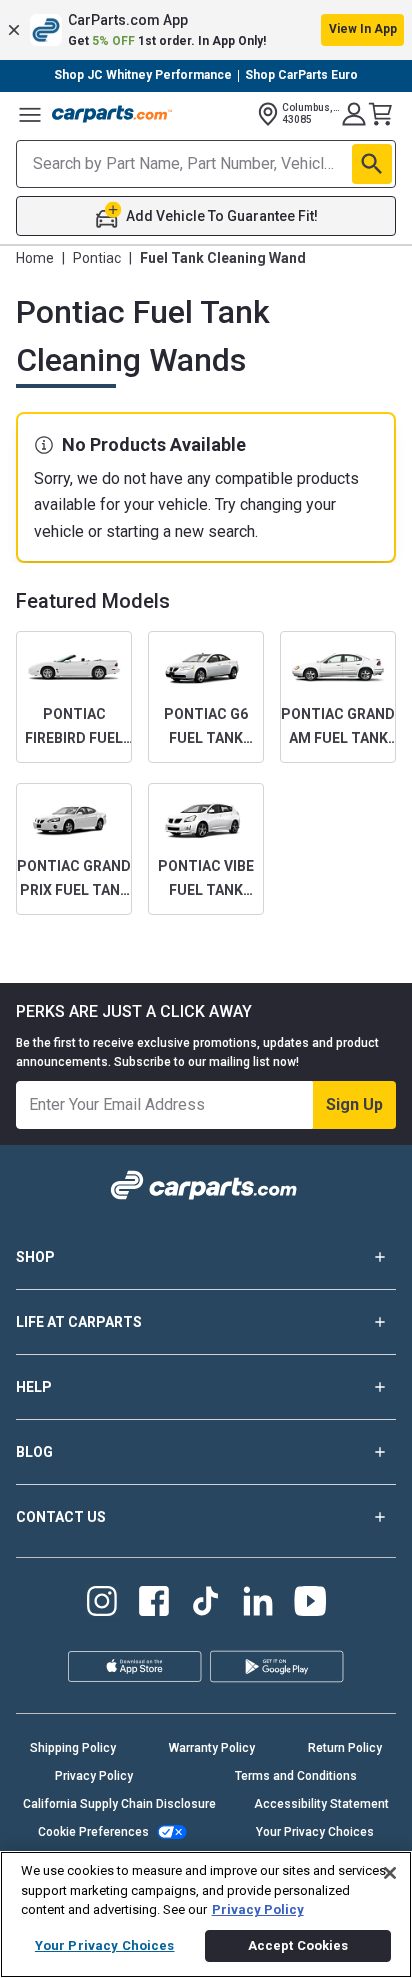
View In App (363, 29)
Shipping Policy (73, 1748)
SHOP (35, 1257)
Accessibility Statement (321, 1804)
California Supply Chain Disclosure (119, 1804)
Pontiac (97, 258)
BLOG (34, 1452)
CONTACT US (61, 1517)
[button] (206, 30)
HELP (34, 1387)
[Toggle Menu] (30, 114)
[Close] (390, 1873)
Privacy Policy (94, 1776)
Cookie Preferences (93, 1832)
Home (35, 258)
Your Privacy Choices (315, 1832)
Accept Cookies (298, 1945)
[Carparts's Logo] (112, 114)
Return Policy (345, 1748)
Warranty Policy (212, 1748)
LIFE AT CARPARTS (79, 1322)
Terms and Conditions (296, 1776)
